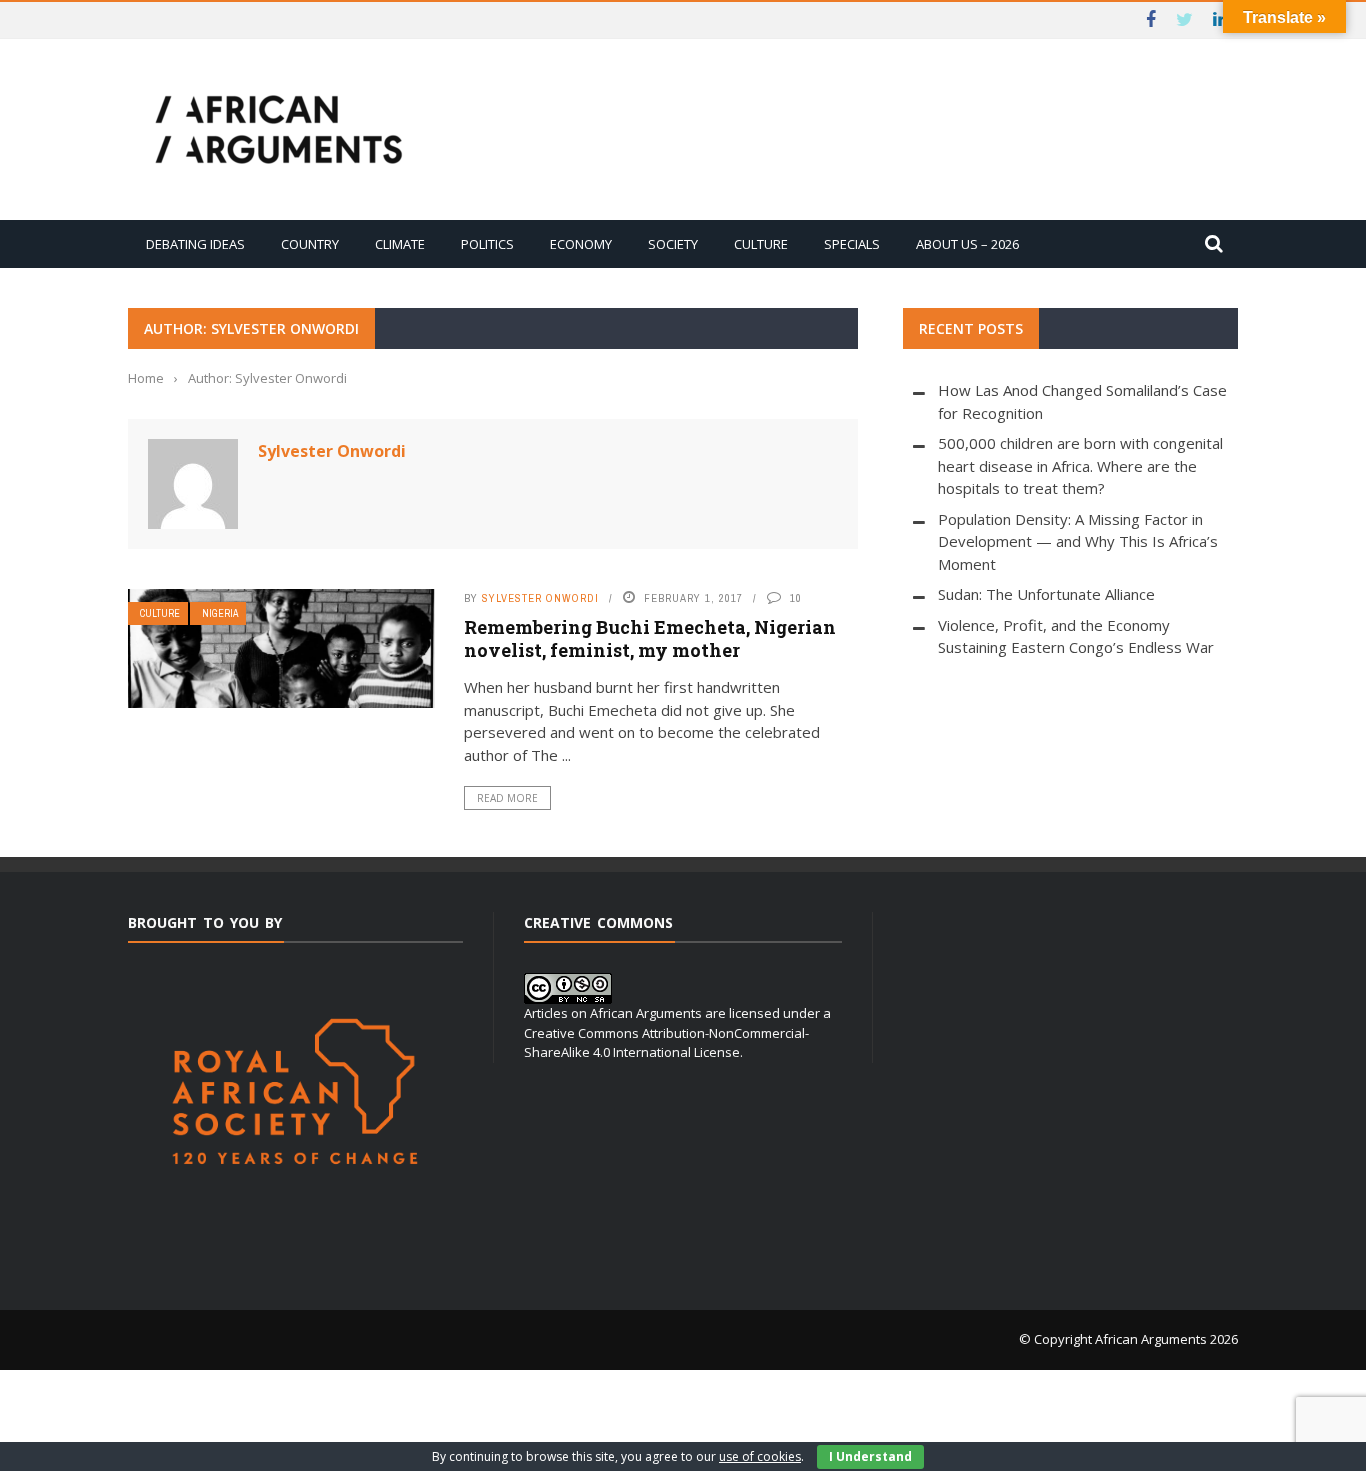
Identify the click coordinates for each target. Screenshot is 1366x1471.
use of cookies (760, 1456)
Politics (487, 244)
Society (673, 244)
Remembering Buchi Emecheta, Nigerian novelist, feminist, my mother (650, 638)
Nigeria (220, 613)
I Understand (870, 1456)
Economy (581, 244)
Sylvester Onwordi (332, 451)
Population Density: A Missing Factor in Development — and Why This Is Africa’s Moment (1078, 541)
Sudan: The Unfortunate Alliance (1046, 594)
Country (310, 244)
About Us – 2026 (967, 244)
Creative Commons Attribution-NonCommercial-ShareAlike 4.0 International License (666, 1043)
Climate (400, 244)
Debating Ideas (195, 244)
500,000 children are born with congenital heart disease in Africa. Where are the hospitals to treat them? (1080, 465)
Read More (507, 798)
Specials (852, 244)
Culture (761, 244)
